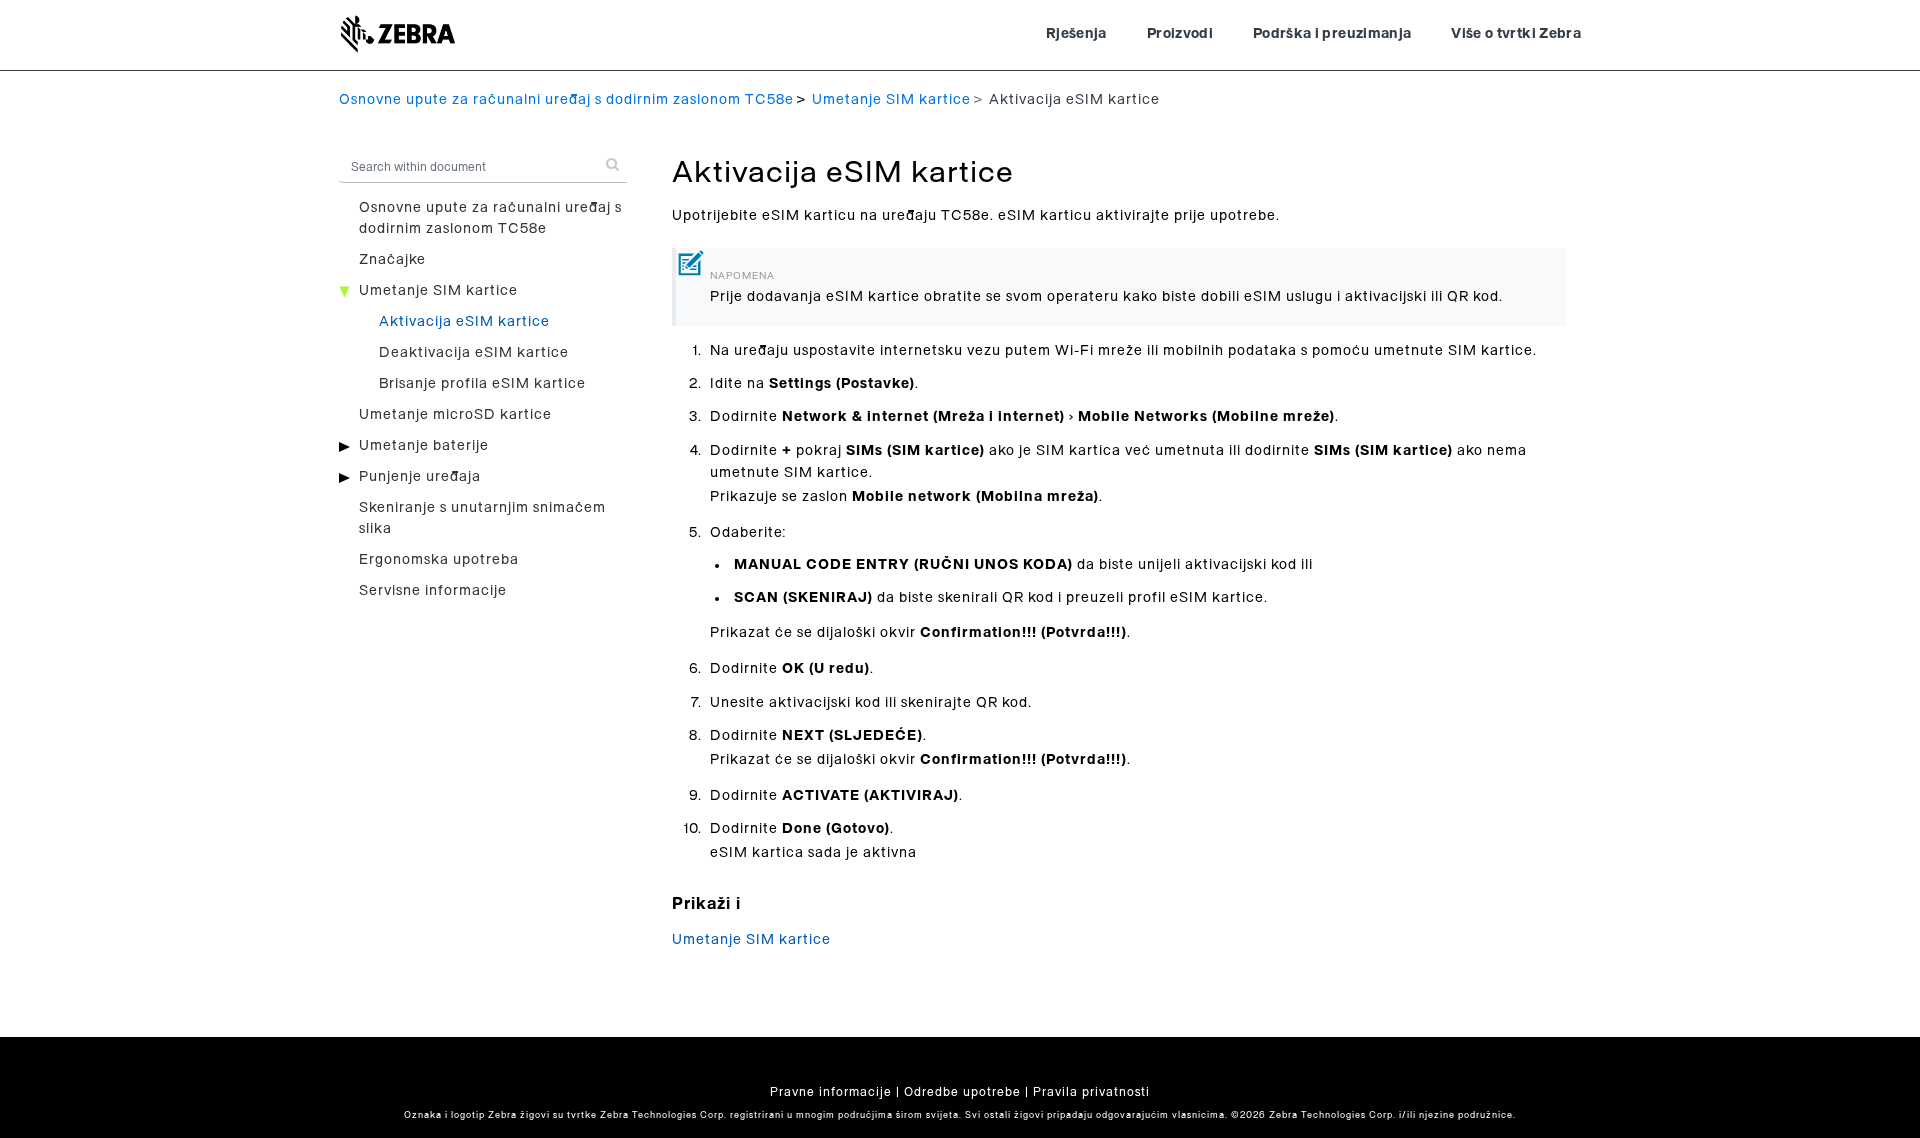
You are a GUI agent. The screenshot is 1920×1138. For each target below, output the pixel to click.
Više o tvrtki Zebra (1516, 34)
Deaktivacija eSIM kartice (474, 353)
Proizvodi (1180, 34)
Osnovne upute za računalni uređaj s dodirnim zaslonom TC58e (566, 100)
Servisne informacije (433, 591)
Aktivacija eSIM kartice (464, 322)
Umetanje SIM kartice (891, 100)
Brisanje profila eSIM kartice (482, 384)
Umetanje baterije (424, 446)
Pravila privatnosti (1091, 1092)
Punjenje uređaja (420, 477)
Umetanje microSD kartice (455, 415)
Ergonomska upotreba (439, 560)
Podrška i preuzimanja (1332, 34)
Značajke (392, 260)
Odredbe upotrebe (962, 1092)
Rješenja (1076, 34)
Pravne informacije (831, 1092)
